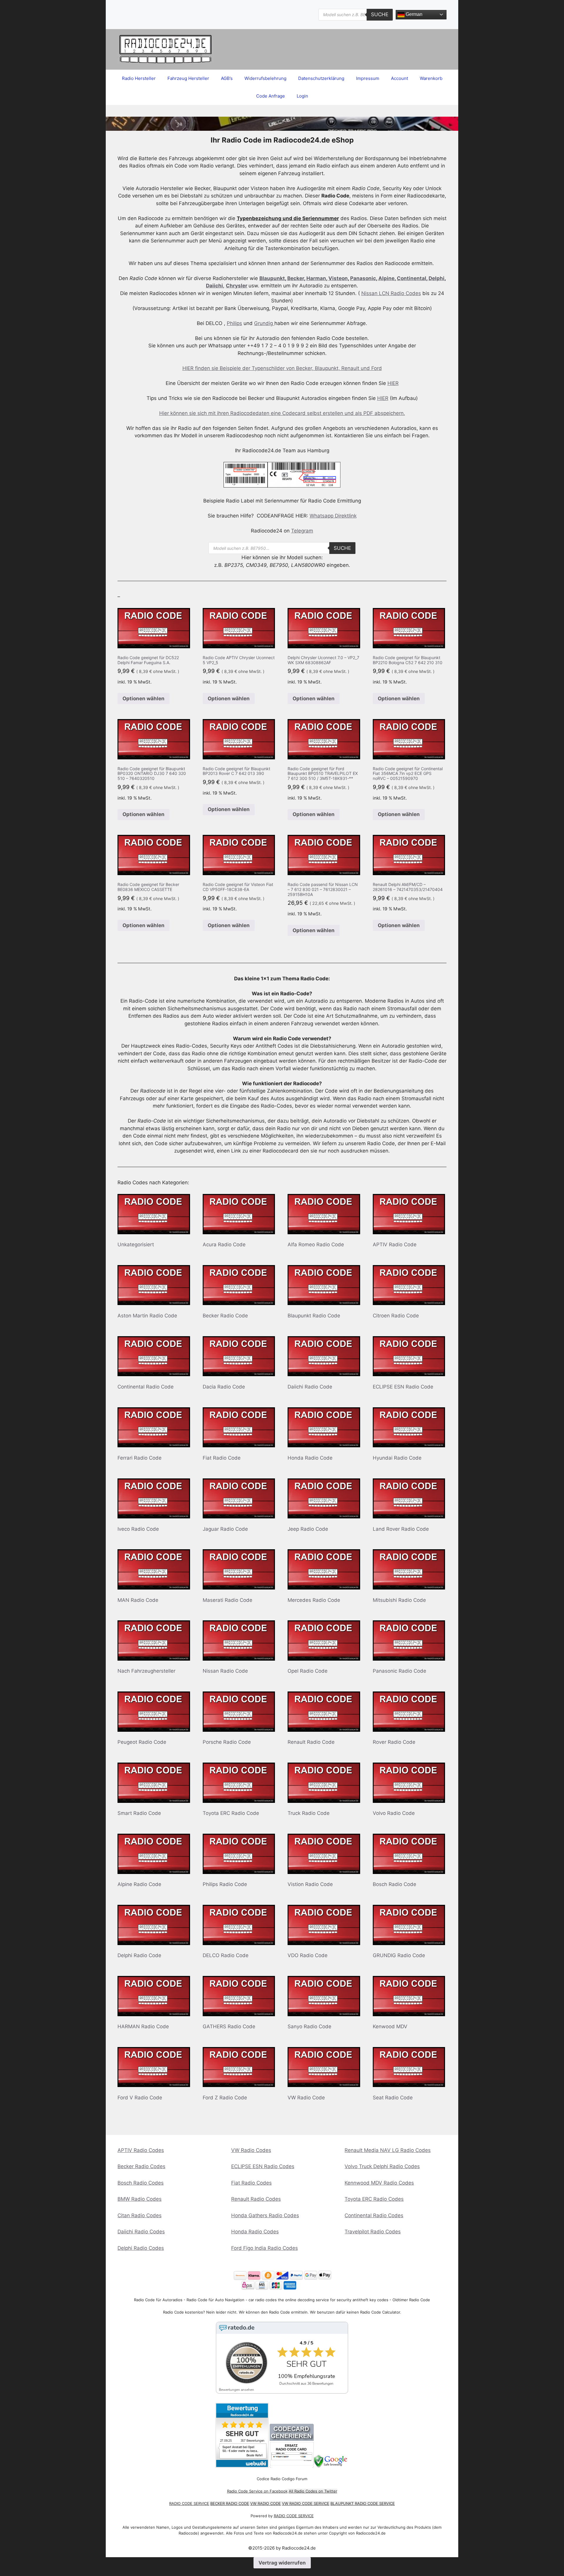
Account (399, 78)
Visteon (338, 278)
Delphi (437, 278)
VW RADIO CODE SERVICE (306, 2503)
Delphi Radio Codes (141, 2248)
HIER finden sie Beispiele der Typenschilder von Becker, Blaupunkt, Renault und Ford (282, 368)
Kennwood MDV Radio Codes (379, 2183)
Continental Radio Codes (374, 2215)
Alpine (386, 278)
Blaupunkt (272, 278)
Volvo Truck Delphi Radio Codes (382, 2166)
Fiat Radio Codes (251, 2183)
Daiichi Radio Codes (141, 2232)
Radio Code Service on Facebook (257, 2491)
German (413, 14)
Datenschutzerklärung (321, 78)
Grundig (264, 323)
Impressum (368, 78)
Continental (412, 278)
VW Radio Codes (251, 2150)
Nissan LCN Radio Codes (391, 293)
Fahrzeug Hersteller (188, 78)
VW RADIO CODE (266, 2503)
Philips (234, 323)
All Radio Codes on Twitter (313, 2491)
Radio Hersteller (139, 78)
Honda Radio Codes (255, 2232)
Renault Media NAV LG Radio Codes (388, 2150)
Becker (296, 278)
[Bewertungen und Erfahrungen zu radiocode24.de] (242, 2466)
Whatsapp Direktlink (333, 516)
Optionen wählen (143, 699)
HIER (393, 383)
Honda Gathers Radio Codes (265, 2215)
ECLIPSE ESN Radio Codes (263, 2166)
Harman (316, 278)
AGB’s (227, 78)
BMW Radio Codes (140, 2199)
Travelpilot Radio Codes (373, 2232)
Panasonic (363, 278)
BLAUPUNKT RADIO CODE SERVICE (363, 2503)
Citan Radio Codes (140, 2215)
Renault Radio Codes (256, 2199)
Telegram (302, 531)
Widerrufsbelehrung (265, 78)
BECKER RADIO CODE (230, 2503)
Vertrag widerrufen (282, 2563)
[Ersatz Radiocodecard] (292, 2466)
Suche (380, 14)
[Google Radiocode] (331, 2466)
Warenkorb (431, 78)
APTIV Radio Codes (141, 2150)
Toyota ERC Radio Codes (374, 2199)
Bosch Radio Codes (141, 2183)
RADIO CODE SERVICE (189, 2503)
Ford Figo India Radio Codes (265, 2248)
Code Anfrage (271, 96)
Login (302, 96)
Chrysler (237, 286)
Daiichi (214, 286)
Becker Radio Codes (141, 2166)
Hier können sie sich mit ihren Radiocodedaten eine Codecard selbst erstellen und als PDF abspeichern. (282, 413)
